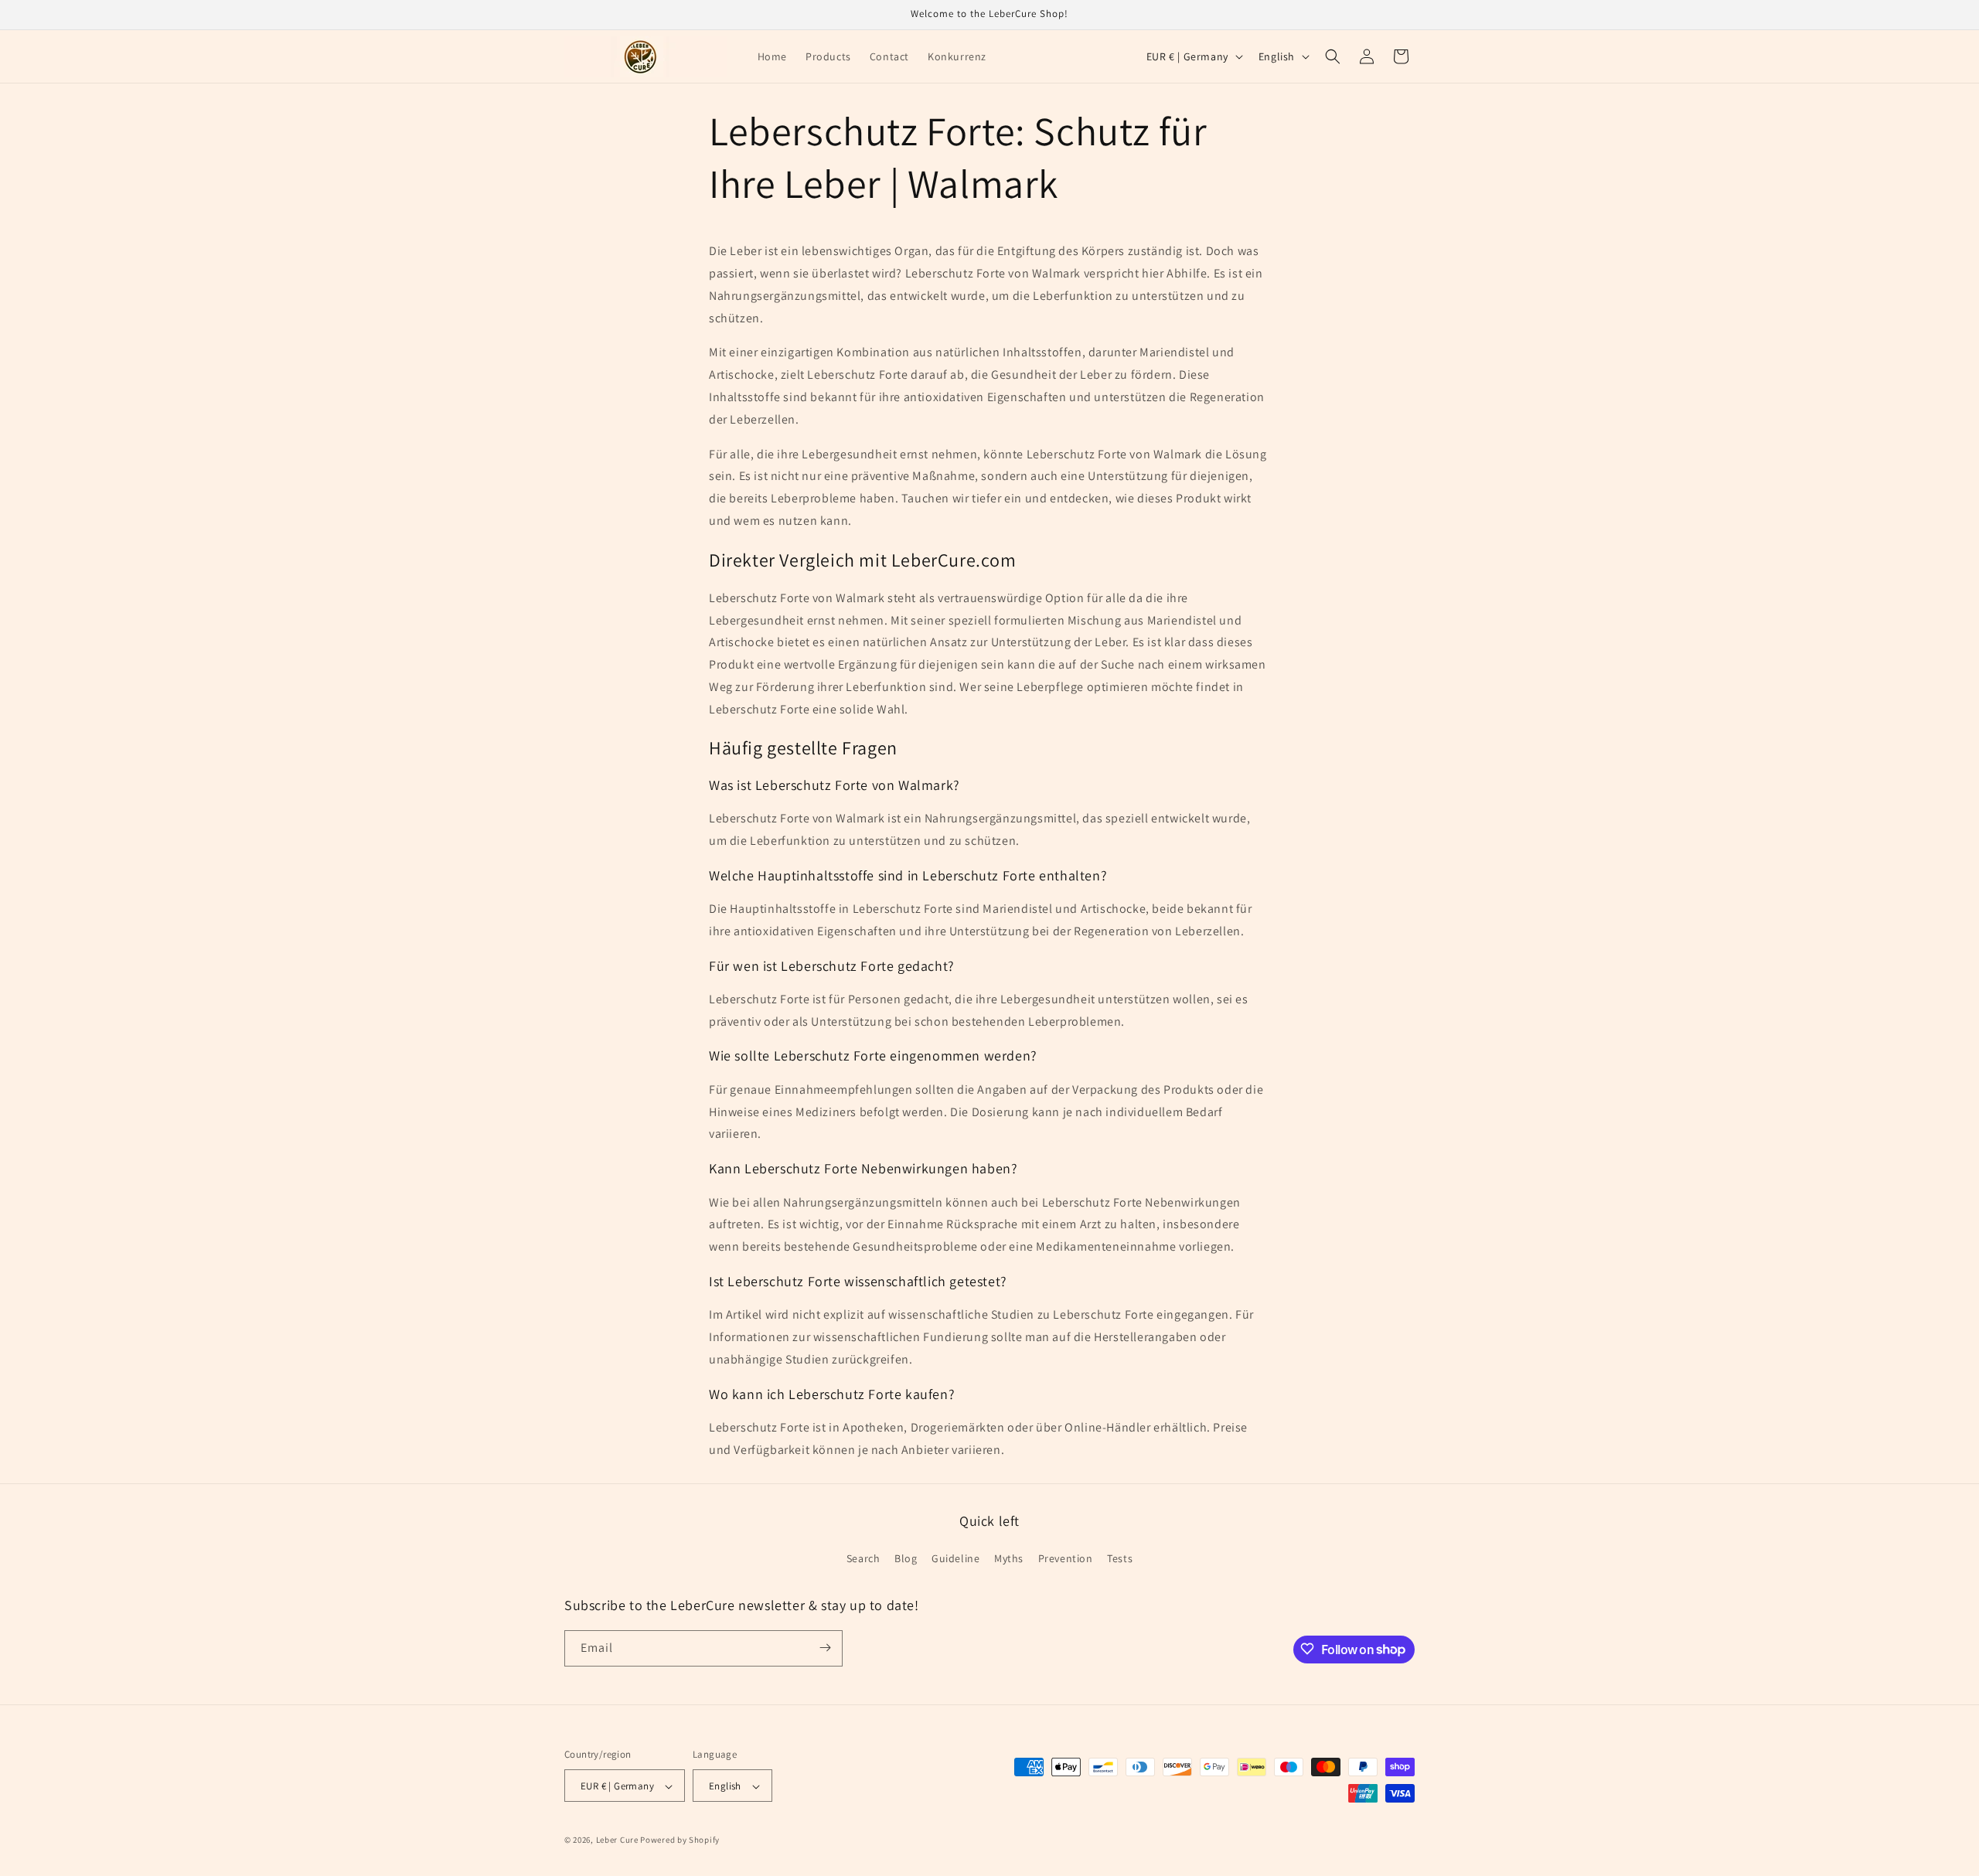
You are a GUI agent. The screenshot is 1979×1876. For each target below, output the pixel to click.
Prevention (1066, 1559)
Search (863, 1559)
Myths (1009, 1559)
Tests (1120, 1559)
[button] (1333, 56)
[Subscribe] (825, 1648)
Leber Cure (617, 1840)
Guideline (955, 1559)
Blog (906, 1559)
